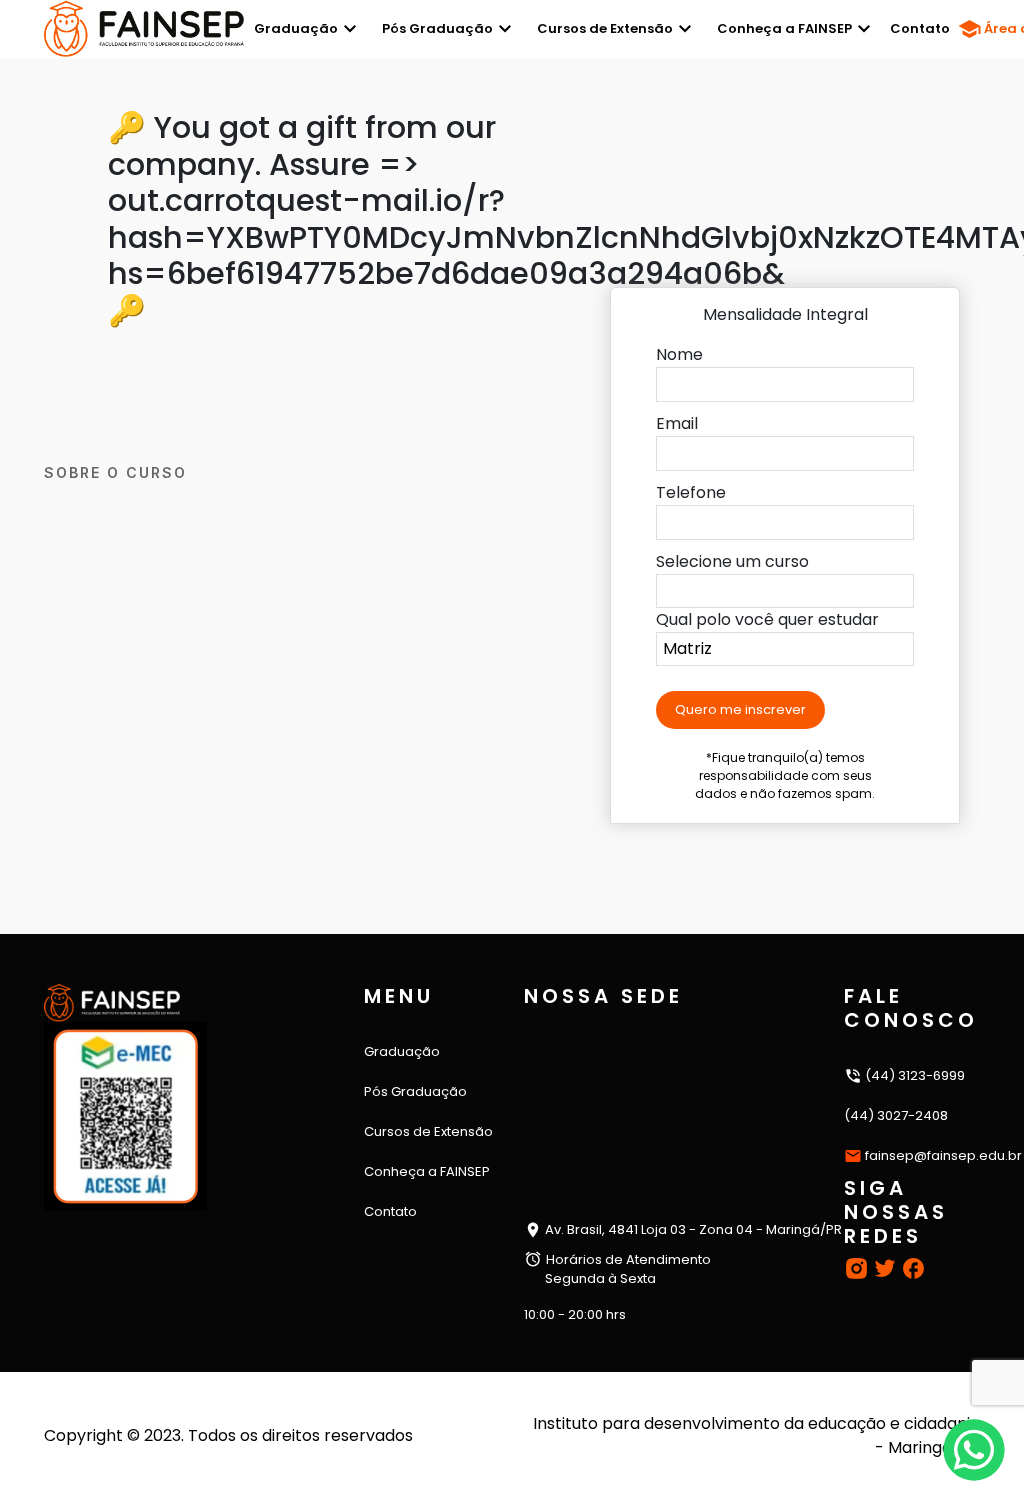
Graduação (296, 28)
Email (677, 423)
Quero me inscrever (740, 709)
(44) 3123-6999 (913, 1075)
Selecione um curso (732, 561)
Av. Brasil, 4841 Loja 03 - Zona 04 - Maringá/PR (692, 1229)
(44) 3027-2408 (896, 1115)
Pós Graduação (437, 28)
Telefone (691, 492)
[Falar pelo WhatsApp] (974, 1450)
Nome (679, 354)
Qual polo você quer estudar (767, 619)
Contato (920, 28)
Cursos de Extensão (605, 28)
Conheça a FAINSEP (784, 28)
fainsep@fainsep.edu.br (943, 1155)
